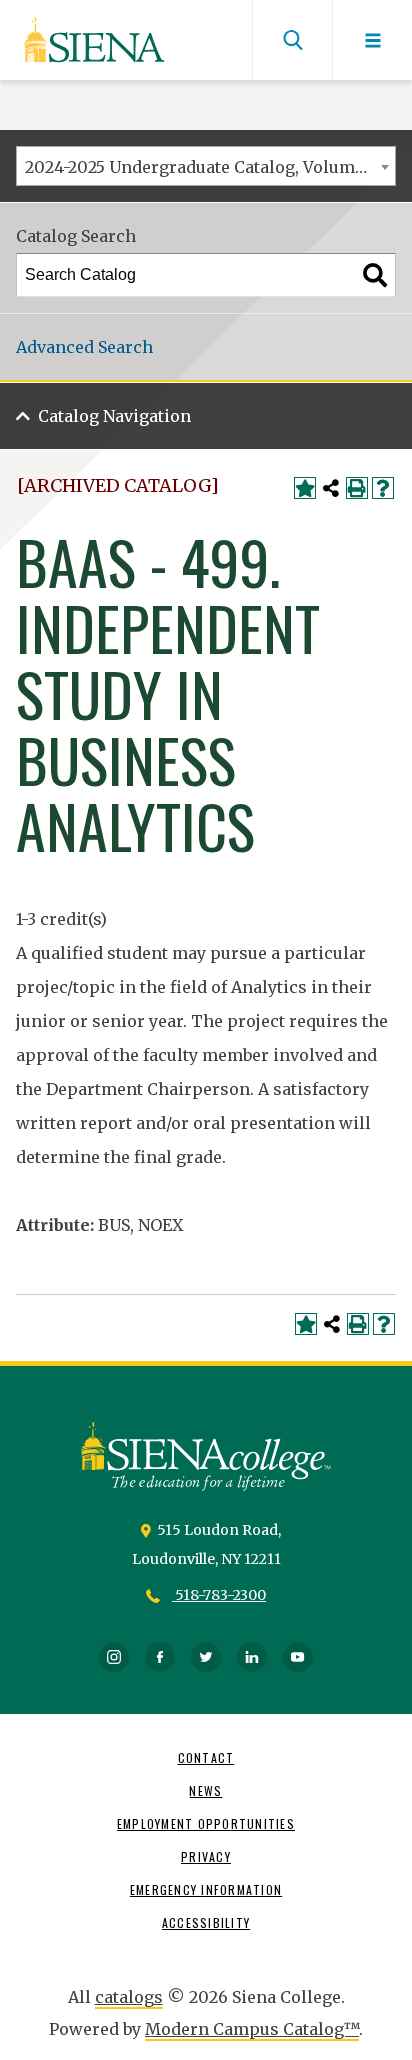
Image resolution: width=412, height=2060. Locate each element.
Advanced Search (84, 347)
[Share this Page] (331, 488)
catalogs (129, 1997)
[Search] (375, 275)
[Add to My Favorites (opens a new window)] (305, 488)
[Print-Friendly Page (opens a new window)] (357, 488)
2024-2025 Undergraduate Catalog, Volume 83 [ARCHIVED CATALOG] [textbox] (210, 167)
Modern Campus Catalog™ (252, 2029)
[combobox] (206, 166)
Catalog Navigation (114, 416)
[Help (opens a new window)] (383, 488)
